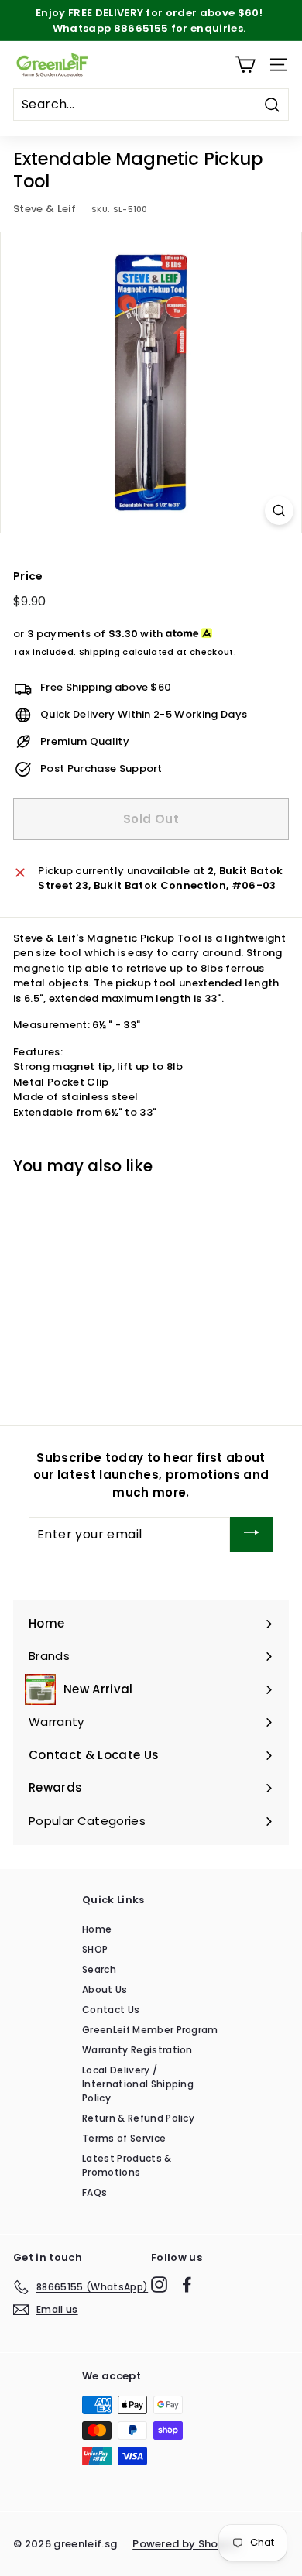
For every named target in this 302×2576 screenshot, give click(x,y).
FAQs (94, 2192)
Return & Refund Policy (138, 2118)
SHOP (95, 1949)
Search (99, 1969)
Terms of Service (124, 2138)
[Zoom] (279, 511)
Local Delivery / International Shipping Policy (138, 2084)
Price (28, 576)
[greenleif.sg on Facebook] (187, 2284)
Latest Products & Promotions (127, 2165)
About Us (105, 1989)
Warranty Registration (137, 2050)
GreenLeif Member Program (150, 2030)
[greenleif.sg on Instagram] (159, 2284)
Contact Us (111, 2010)
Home (97, 1929)
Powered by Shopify (186, 2544)
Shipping (100, 652)
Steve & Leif (45, 209)
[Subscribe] (252, 1534)
